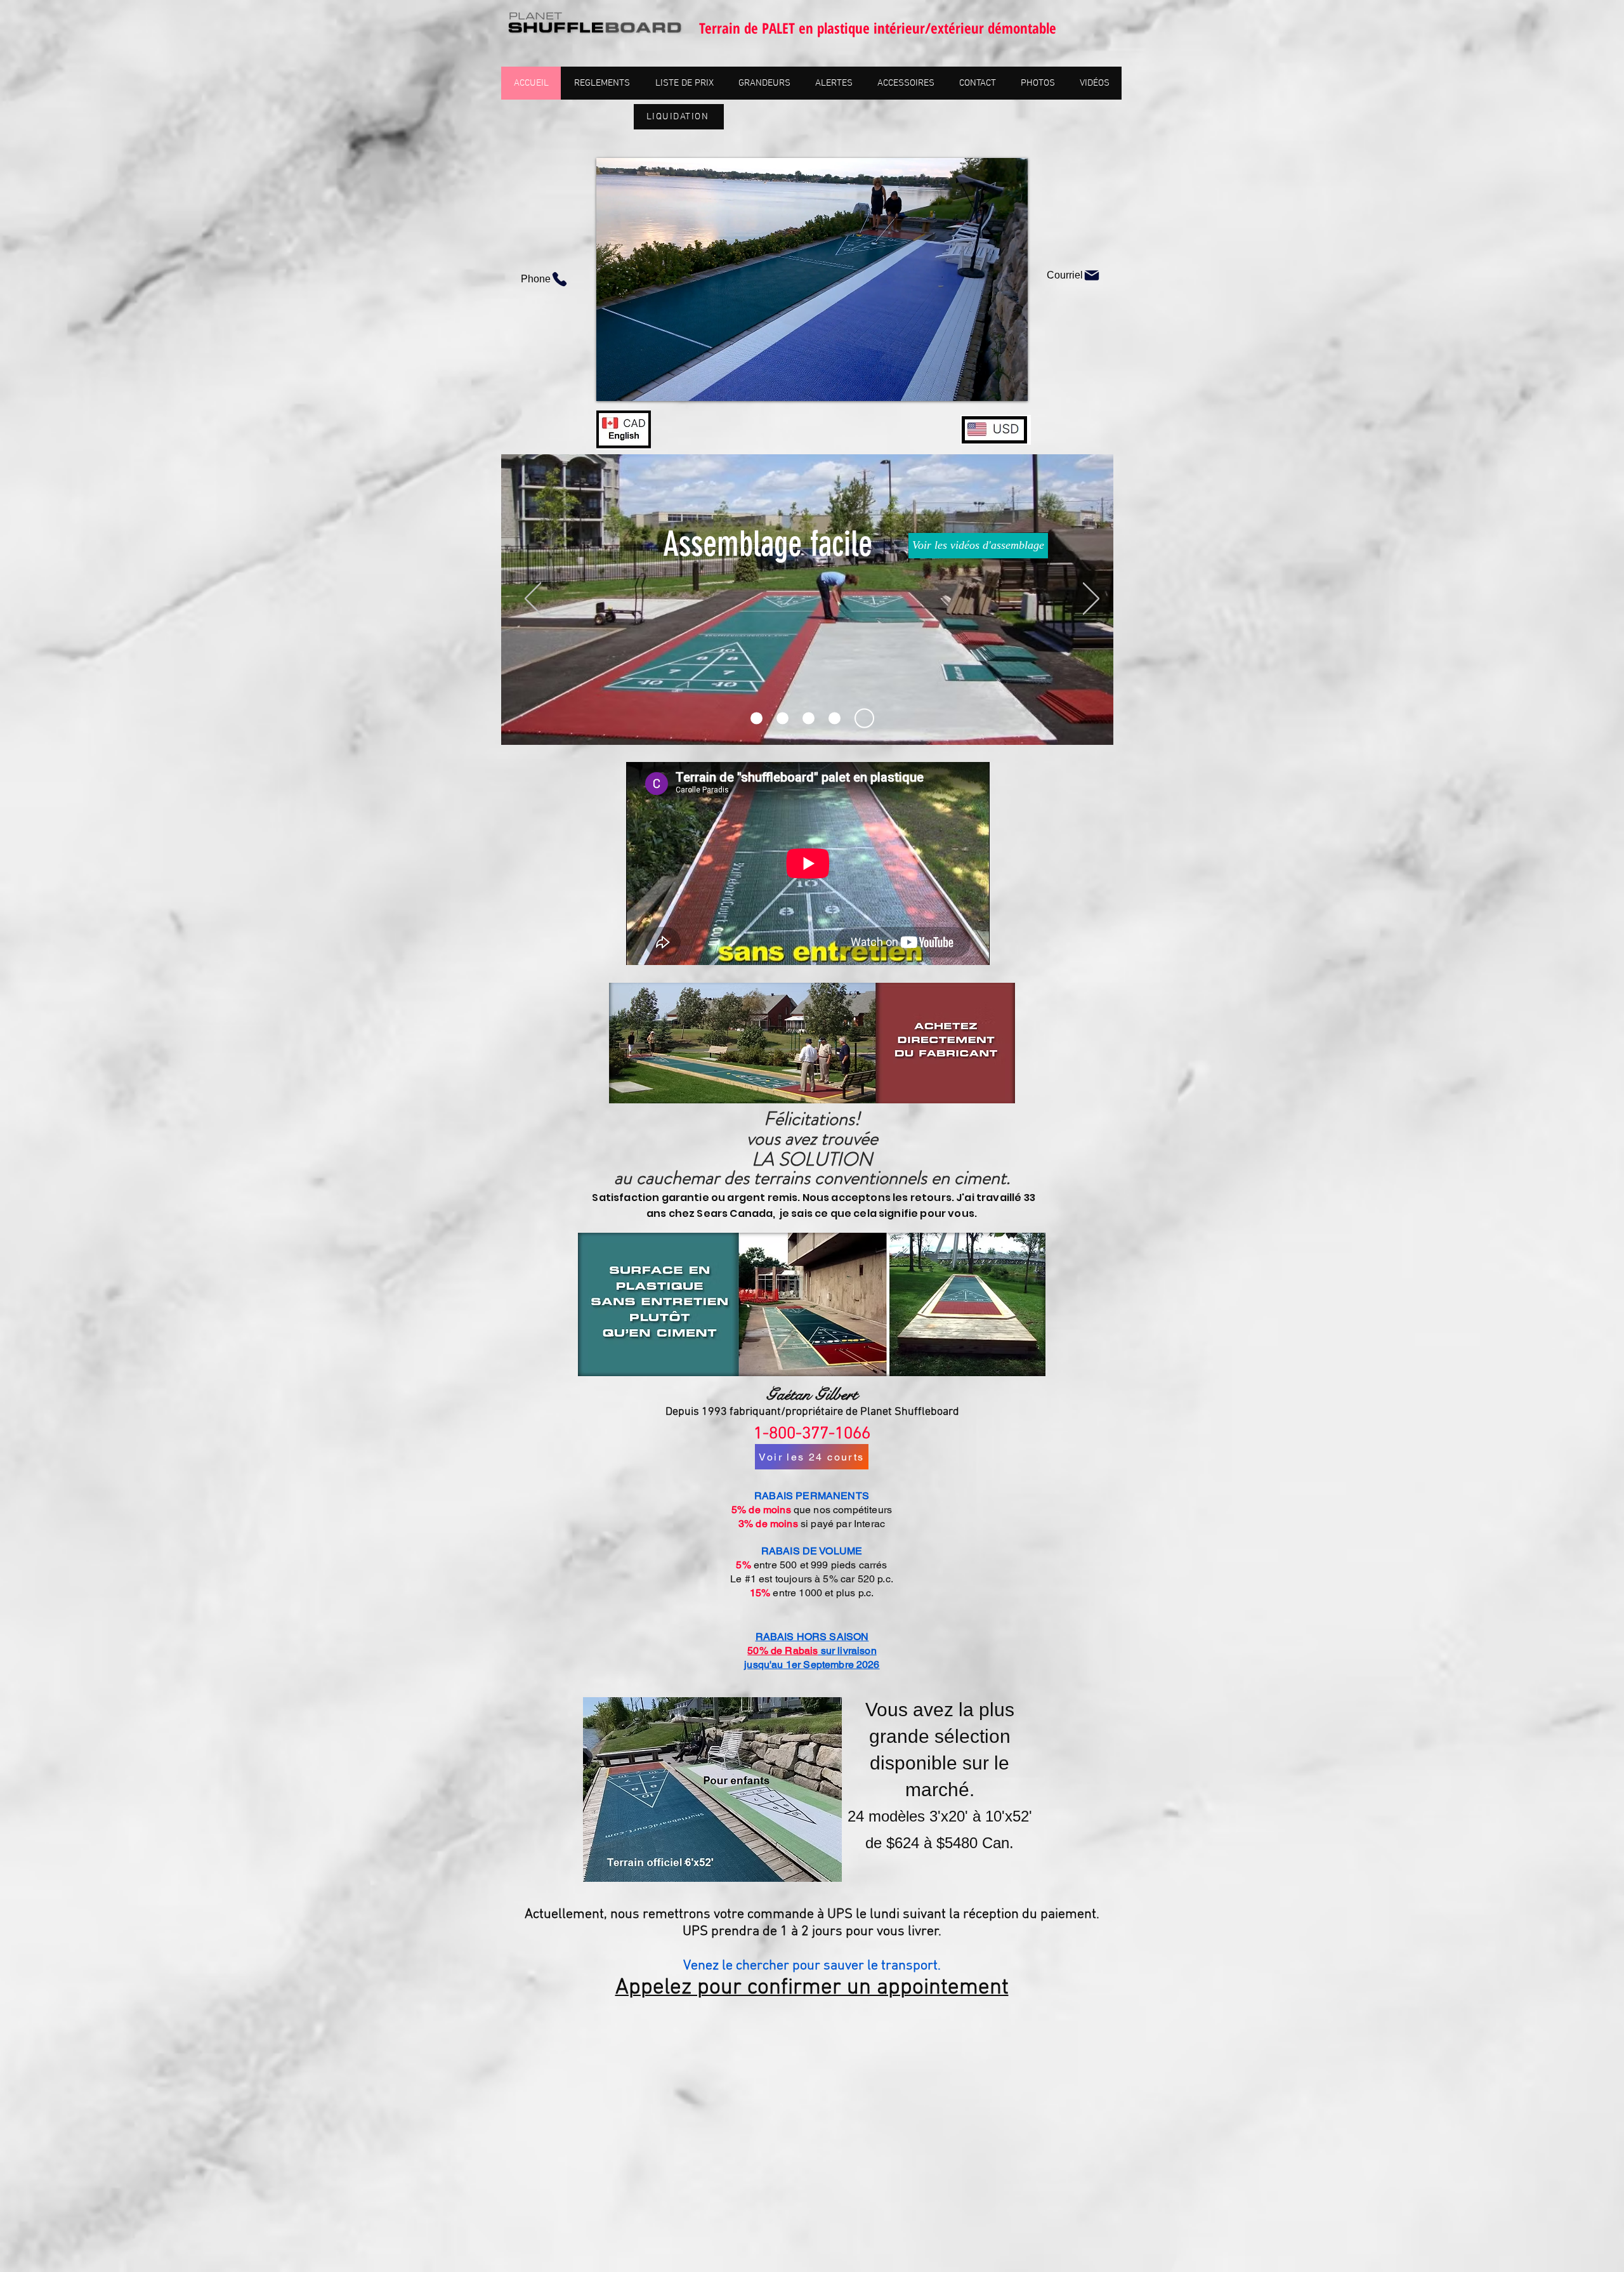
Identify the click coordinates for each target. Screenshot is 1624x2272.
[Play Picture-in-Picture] (989, 384)
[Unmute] (634, 384)
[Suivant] (1091, 600)
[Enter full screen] (1011, 384)
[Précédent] (533, 600)
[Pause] (613, 384)
